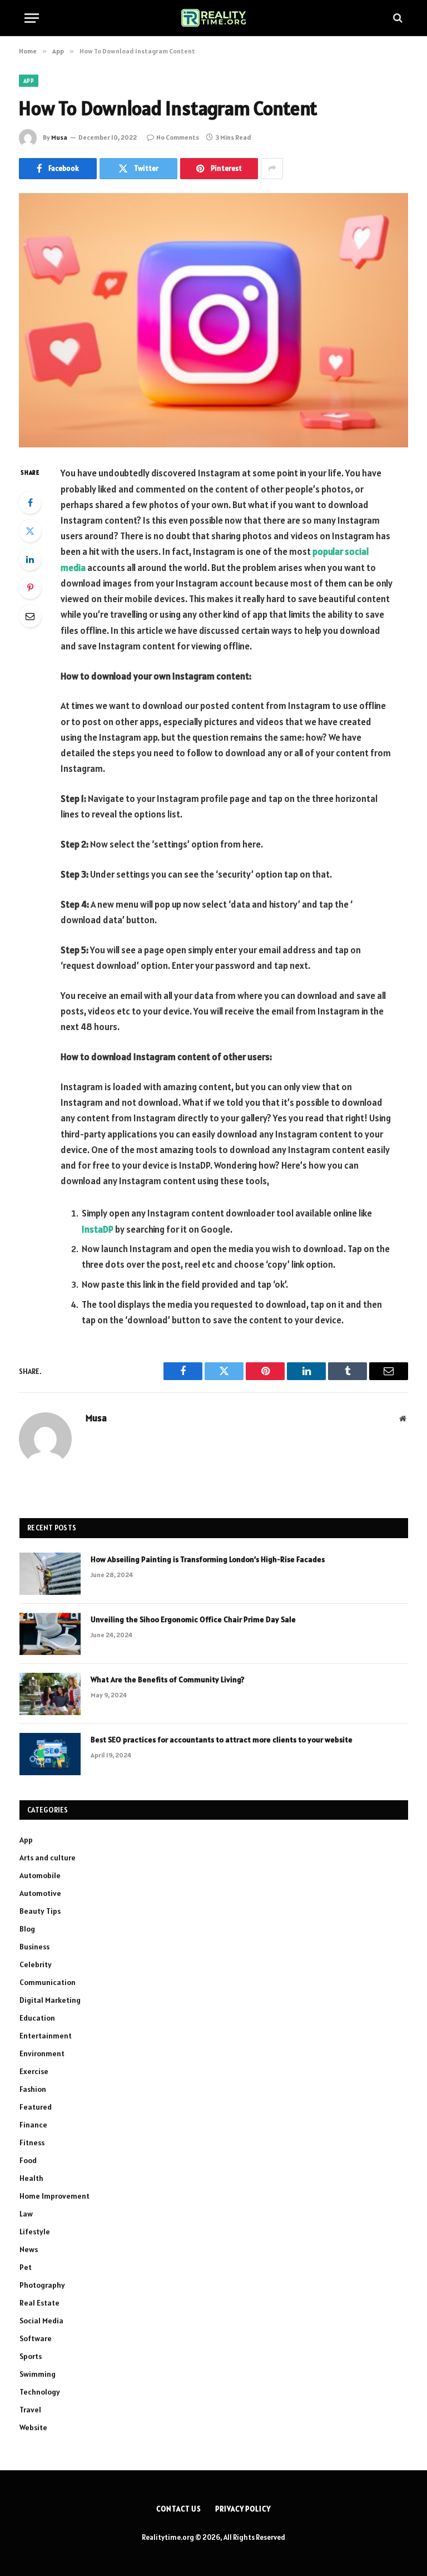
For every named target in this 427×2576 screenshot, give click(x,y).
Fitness (32, 2142)
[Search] (397, 18)
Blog (27, 1929)
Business (34, 1947)
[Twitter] (30, 531)
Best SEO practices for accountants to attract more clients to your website (222, 1740)
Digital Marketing (50, 2000)
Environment (42, 2053)
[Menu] (32, 18)
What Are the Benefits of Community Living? (168, 1679)
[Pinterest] (30, 588)
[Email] (30, 616)
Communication (48, 1982)
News (29, 2249)
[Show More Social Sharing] (272, 169)
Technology (40, 2392)
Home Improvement (54, 2196)
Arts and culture (48, 1858)
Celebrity (36, 1964)
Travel (30, 2410)
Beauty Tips (40, 1911)
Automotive (40, 1893)
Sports (31, 2356)
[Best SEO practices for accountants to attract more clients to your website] (50, 1754)
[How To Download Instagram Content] (213, 320)
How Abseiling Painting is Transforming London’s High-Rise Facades (208, 1559)
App (29, 81)
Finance (33, 2125)
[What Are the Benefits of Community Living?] (50, 1694)
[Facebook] (30, 503)
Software (36, 2338)
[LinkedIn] (30, 559)
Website (33, 2427)
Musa (59, 137)
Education (37, 2018)
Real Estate (39, 2303)
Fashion (33, 2089)
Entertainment (46, 2036)
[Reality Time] (214, 18)
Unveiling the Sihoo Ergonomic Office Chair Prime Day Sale (193, 1619)
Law (26, 2214)
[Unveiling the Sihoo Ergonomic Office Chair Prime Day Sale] (50, 1634)
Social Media (41, 2321)
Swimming (38, 2374)
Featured (36, 2107)
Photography (42, 2285)
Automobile (40, 1875)
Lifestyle (35, 2232)
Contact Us (179, 2509)
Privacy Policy (243, 2509)
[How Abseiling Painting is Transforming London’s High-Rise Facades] (50, 1574)
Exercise (34, 2071)
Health (31, 2178)
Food (28, 2160)
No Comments (178, 137)
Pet (26, 2267)
